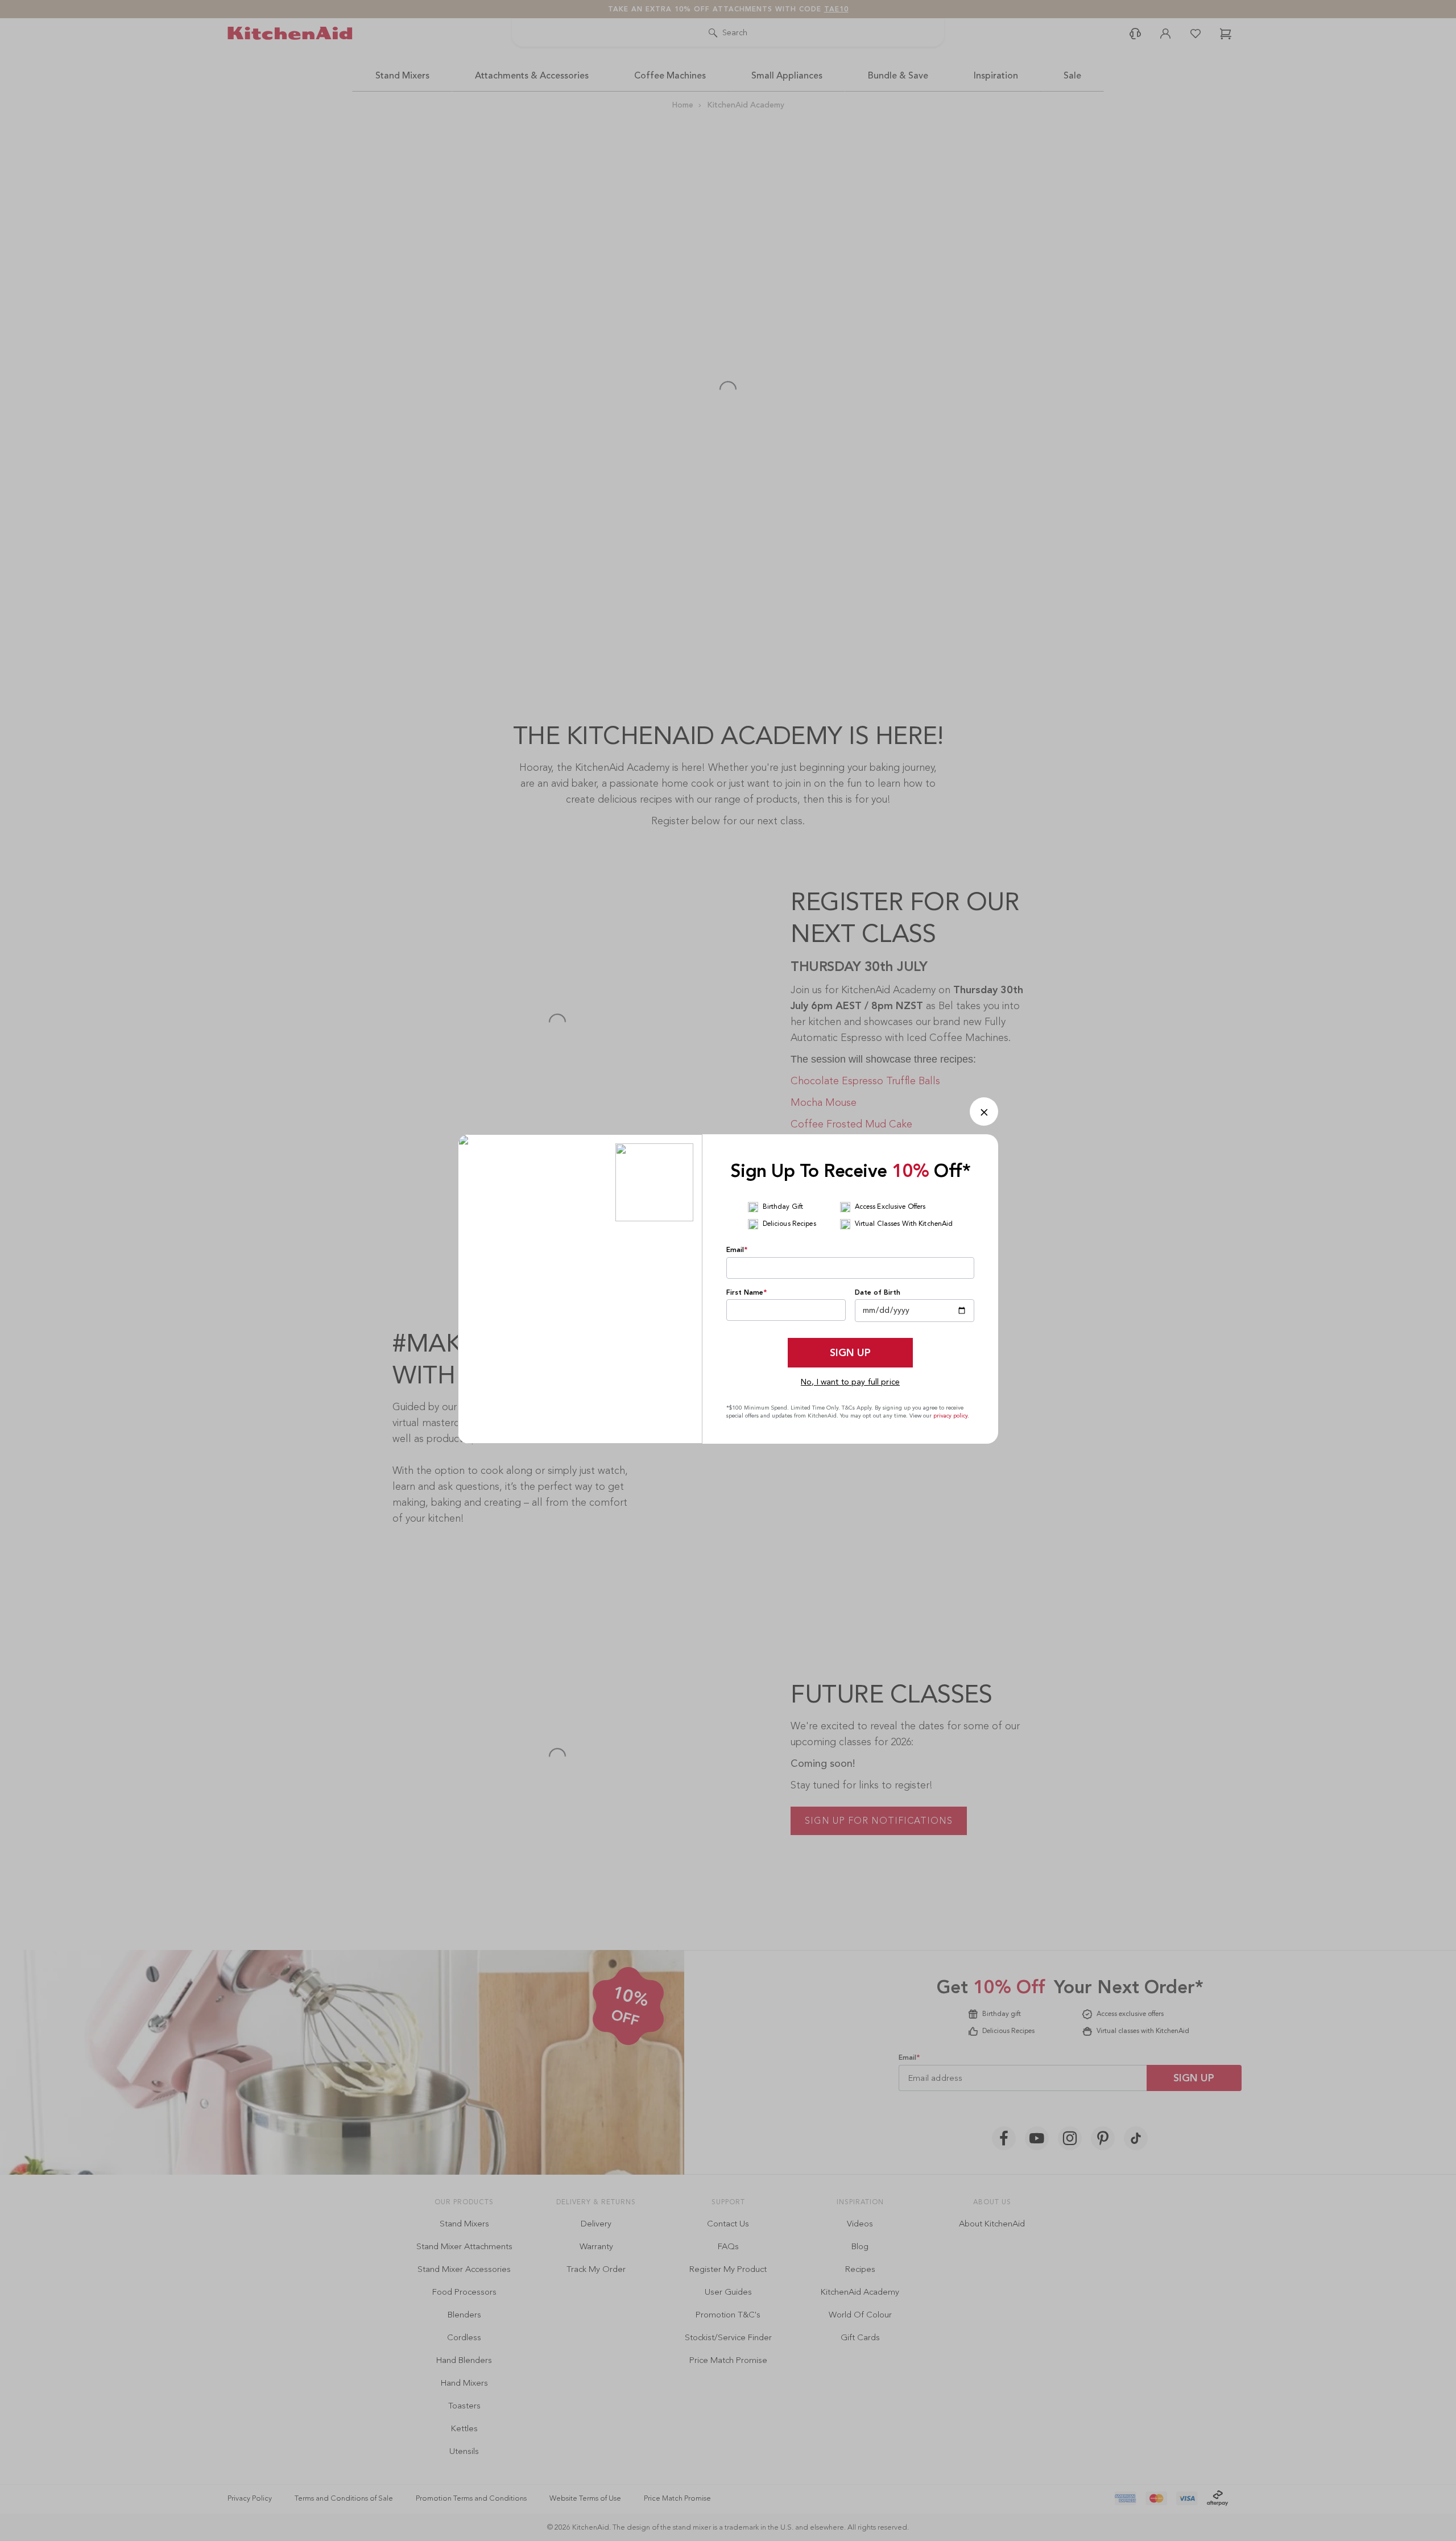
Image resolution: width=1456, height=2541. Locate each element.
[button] (984, 1112)
